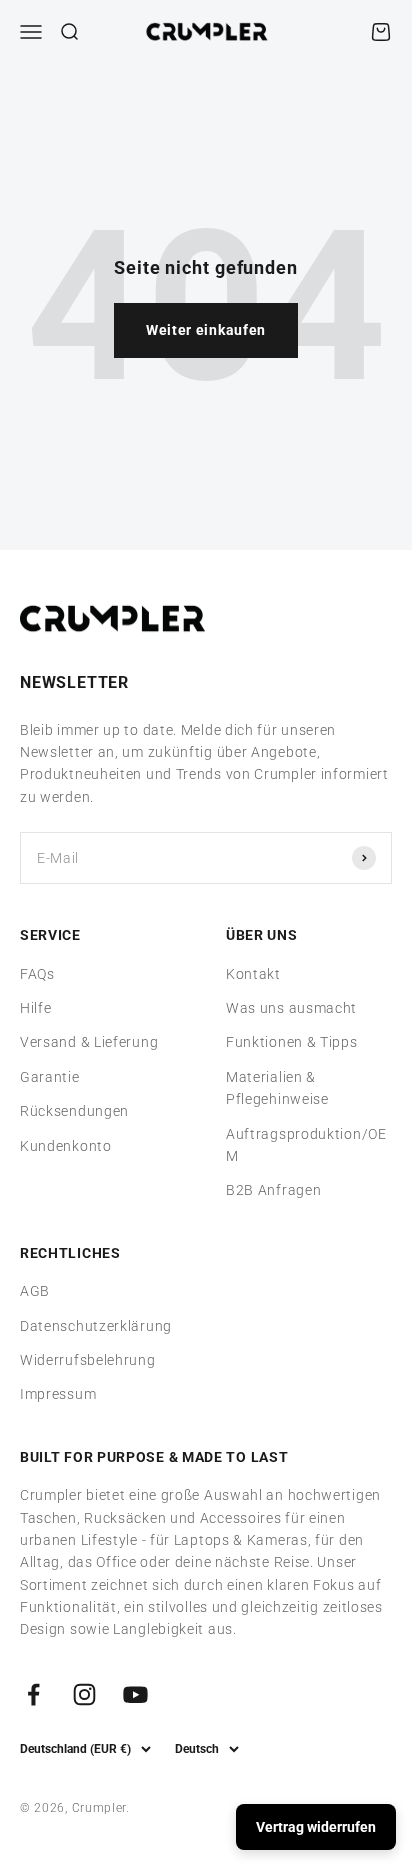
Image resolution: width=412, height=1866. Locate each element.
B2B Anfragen (273, 1190)
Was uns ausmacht (291, 1008)
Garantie (50, 1077)
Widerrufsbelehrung (88, 1360)
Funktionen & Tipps (292, 1042)
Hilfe (36, 1008)
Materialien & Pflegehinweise (277, 1088)
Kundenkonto (66, 1146)
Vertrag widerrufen (316, 1827)
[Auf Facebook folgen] (33, 1694)
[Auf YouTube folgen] (135, 1694)
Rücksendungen (74, 1111)
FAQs (37, 974)
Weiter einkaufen (206, 330)
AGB (35, 1291)
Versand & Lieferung (89, 1042)
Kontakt (253, 974)
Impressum (58, 1394)
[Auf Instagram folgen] (84, 1694)
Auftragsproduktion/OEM (306, 1145)
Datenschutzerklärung (96, 1326)
